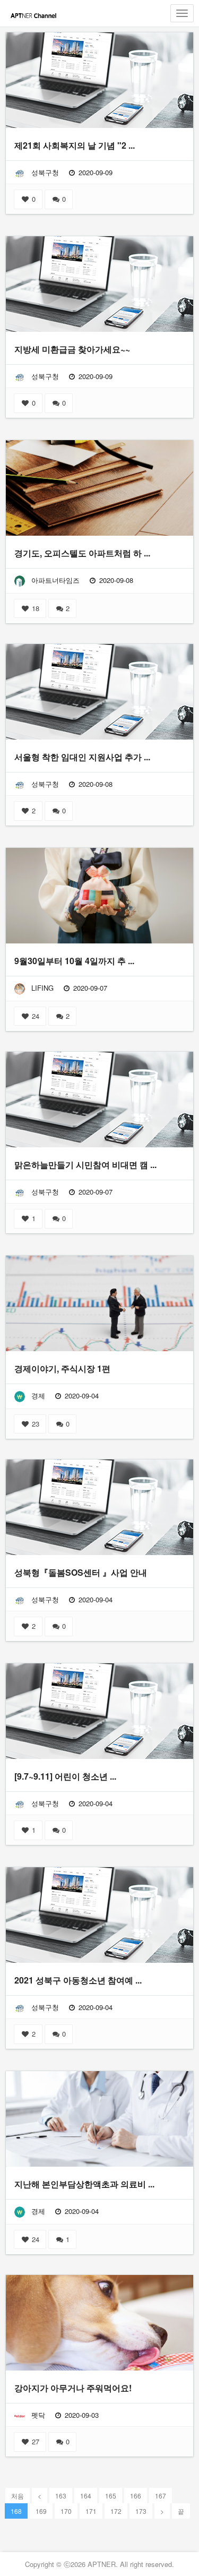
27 (34, 2441)
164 (86, 2496)
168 (16, 2511)
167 (161, 2496)
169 (41, 2511)
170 (66, 2511)
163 (61, 2496)
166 (136, 2496)
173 (141, 2511)
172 (116, 2511)
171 (91, 2511)
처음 (18, 2496)
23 (34, 1424)
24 (34, 1016)
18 (34, 608)
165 (111, 2496)
